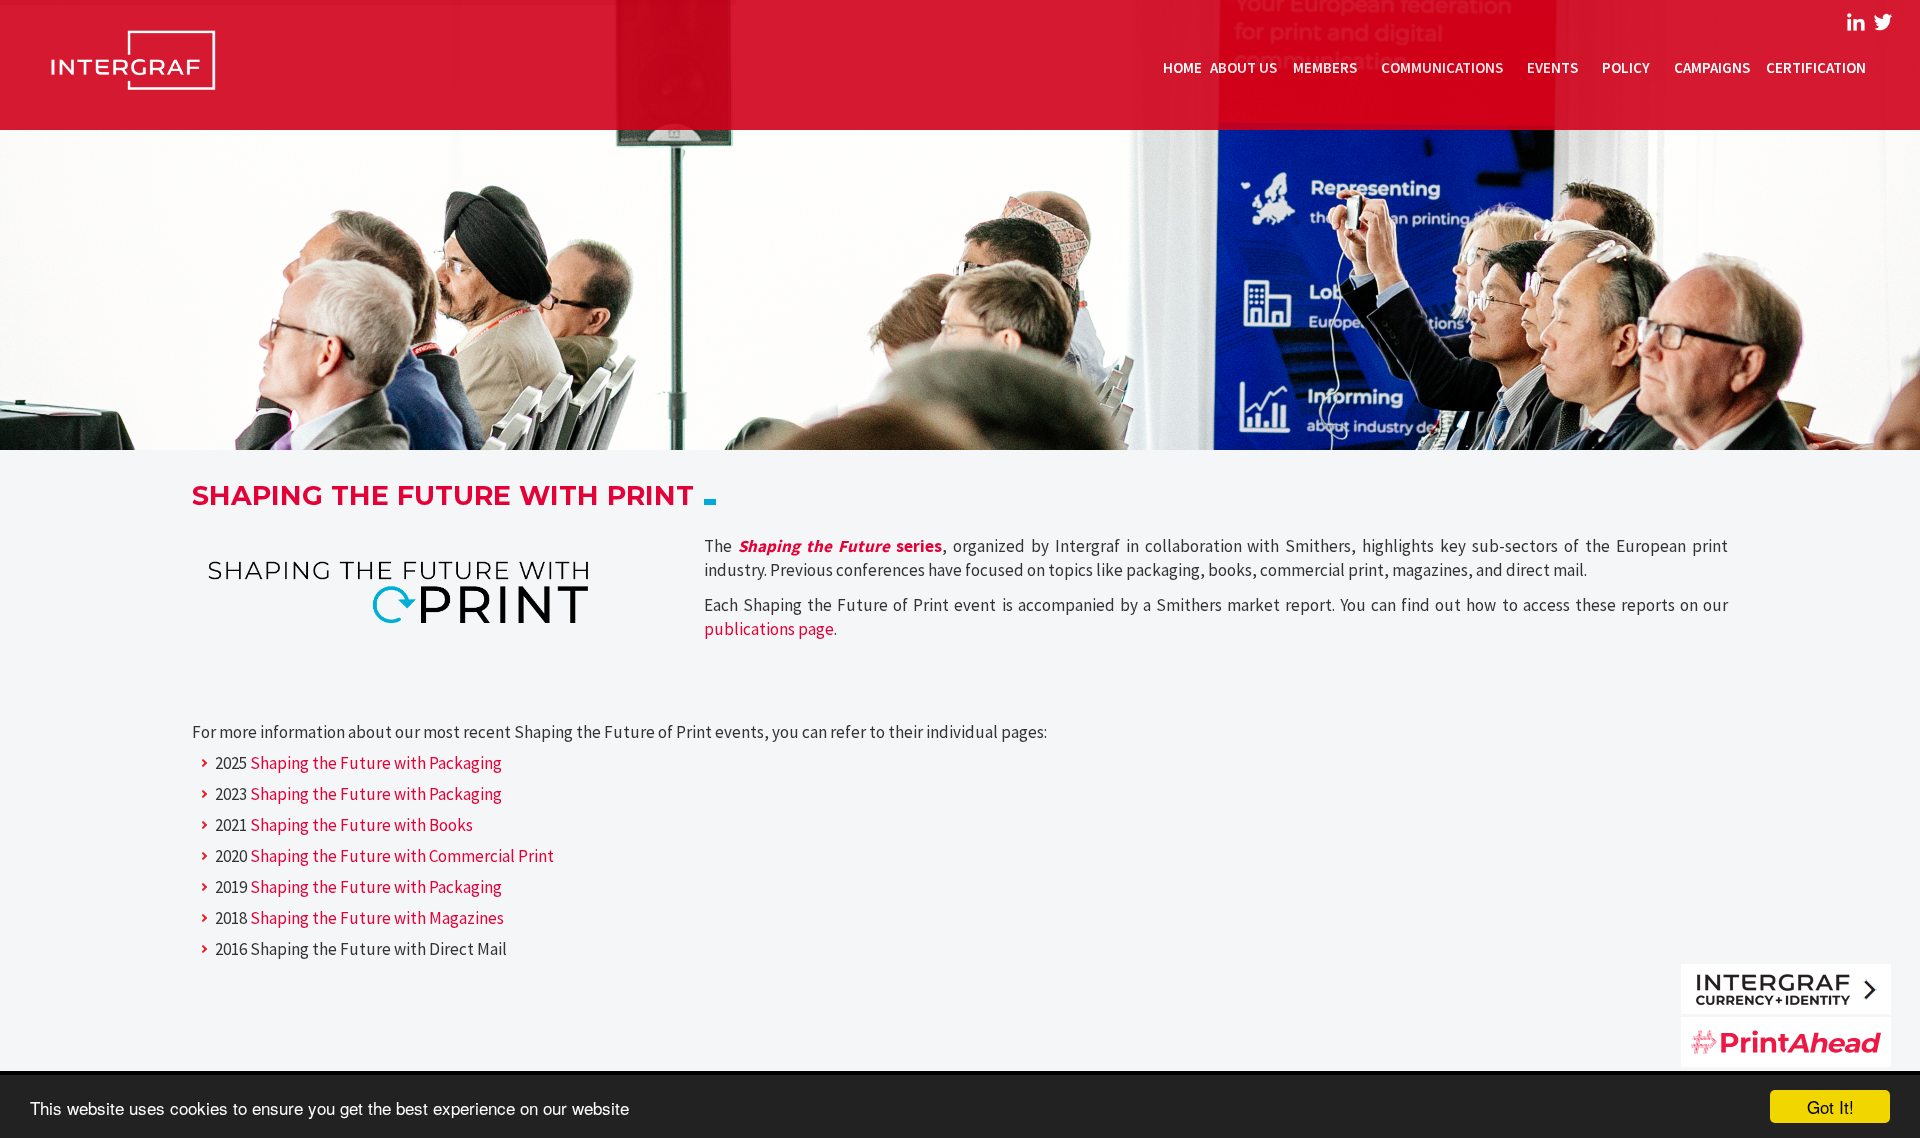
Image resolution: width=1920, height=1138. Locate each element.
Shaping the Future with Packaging (376, 763)
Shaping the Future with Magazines (377, 918)
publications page (769, 629)
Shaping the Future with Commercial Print (402, 856)
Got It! (1830, 1106)
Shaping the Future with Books (361, 825)
